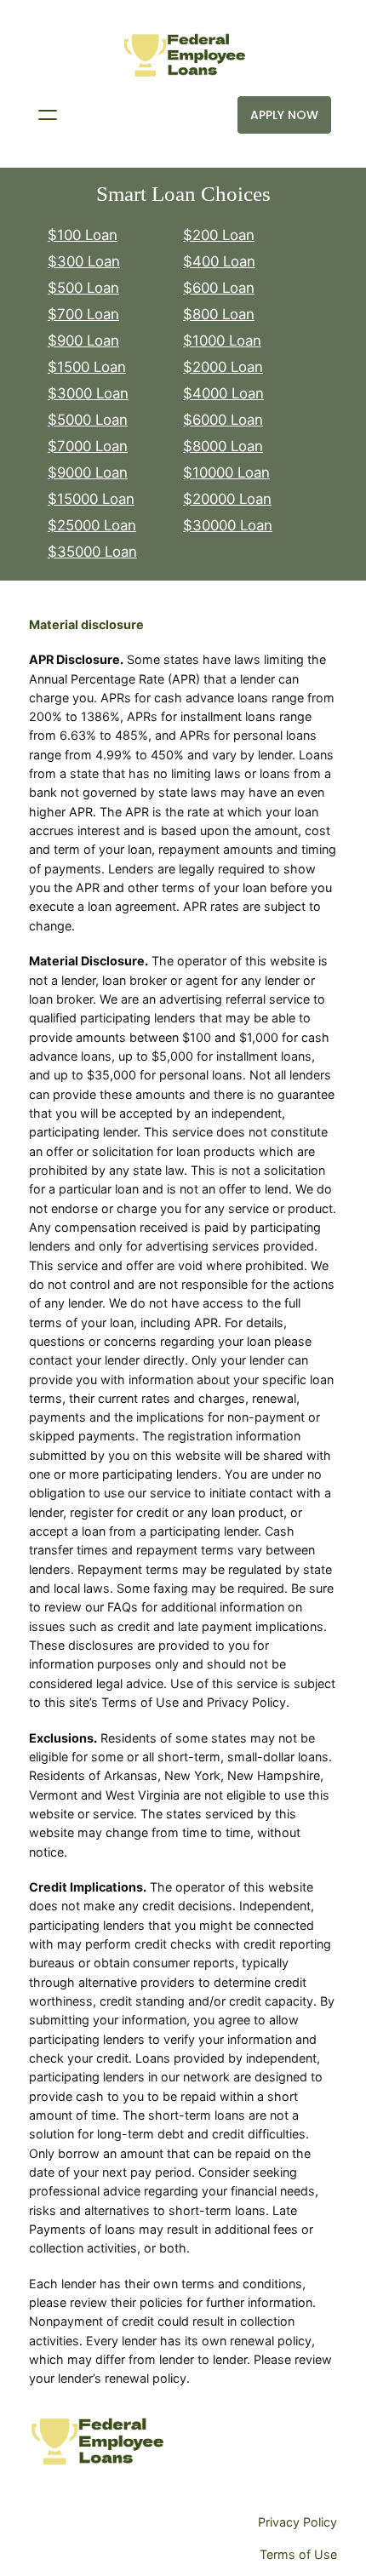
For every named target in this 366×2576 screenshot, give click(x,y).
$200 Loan (219, 235)
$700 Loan (83, 314)
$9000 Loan (88, 472)
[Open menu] (48, 115)
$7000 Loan (88, 446)
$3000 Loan (88, 393)
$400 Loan (219, 261)
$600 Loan (219, 288)
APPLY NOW (284, 115)
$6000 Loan (223, 420)
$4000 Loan (223, 393)
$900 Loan (83, 341)
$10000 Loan (226, 472)
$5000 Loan (88, 420)
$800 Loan (219, 314)
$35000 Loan (92, 552)
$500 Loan (83, 288)
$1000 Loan (222, 341)
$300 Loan (84, 261)
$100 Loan (83, 235)
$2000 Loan (223, 367)
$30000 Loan (228, 525)
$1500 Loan (87, 367)
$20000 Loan (227, 499)
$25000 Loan (92, 525)
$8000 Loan (223, 446)
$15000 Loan (91, 499)
